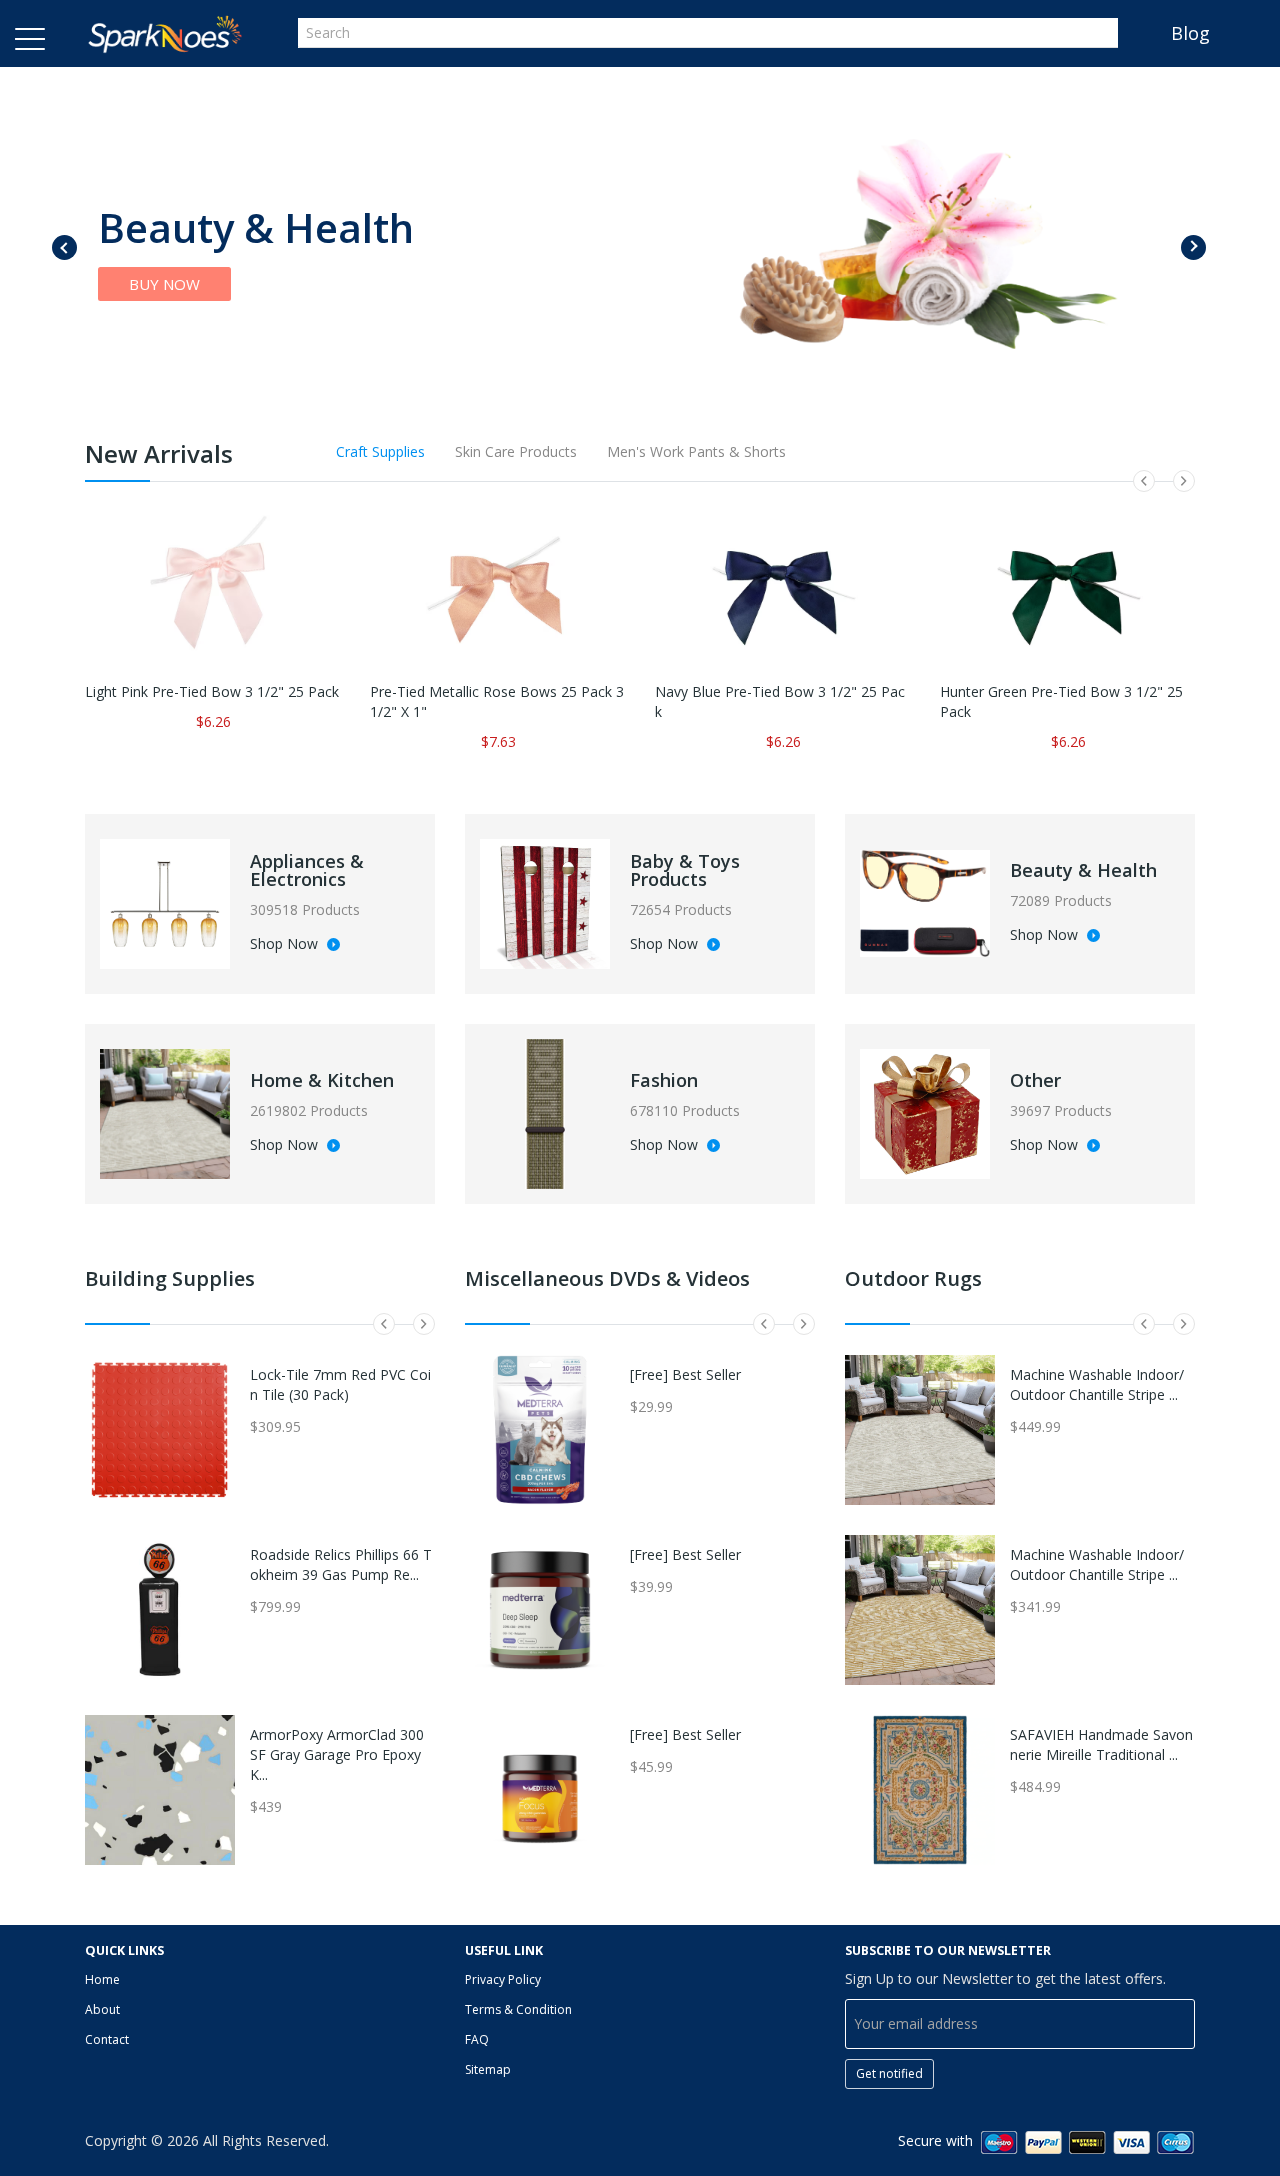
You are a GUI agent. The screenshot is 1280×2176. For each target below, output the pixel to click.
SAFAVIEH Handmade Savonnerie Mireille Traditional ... (1101, 1744)
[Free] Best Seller (685, 1374)
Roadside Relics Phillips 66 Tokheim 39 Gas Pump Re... (341, 1564)
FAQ (477, 2039)
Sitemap (488, 2069)
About (102, 2009)
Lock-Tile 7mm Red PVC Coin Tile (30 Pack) (340, 1384)
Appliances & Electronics (307, 870)
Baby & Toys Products (685, 870)
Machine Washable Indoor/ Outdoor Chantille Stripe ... (1097, 1384)
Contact (107, 2039)
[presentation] (64, 247)
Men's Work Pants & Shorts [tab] (696, 451)
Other (1035, 1080)
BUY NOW (164, 284)
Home (102, 1979)
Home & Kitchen (322, 1080)
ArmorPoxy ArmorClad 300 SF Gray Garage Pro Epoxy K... (337, 1754)
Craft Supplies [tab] (380, 451)
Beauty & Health (1083, 870)
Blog (1190, 33)
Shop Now (286, 945)
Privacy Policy (503, 1979)
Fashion (664, 1080)
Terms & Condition (518, 2009)
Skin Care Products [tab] (516, 451)
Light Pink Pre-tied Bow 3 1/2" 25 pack (212, 691)
